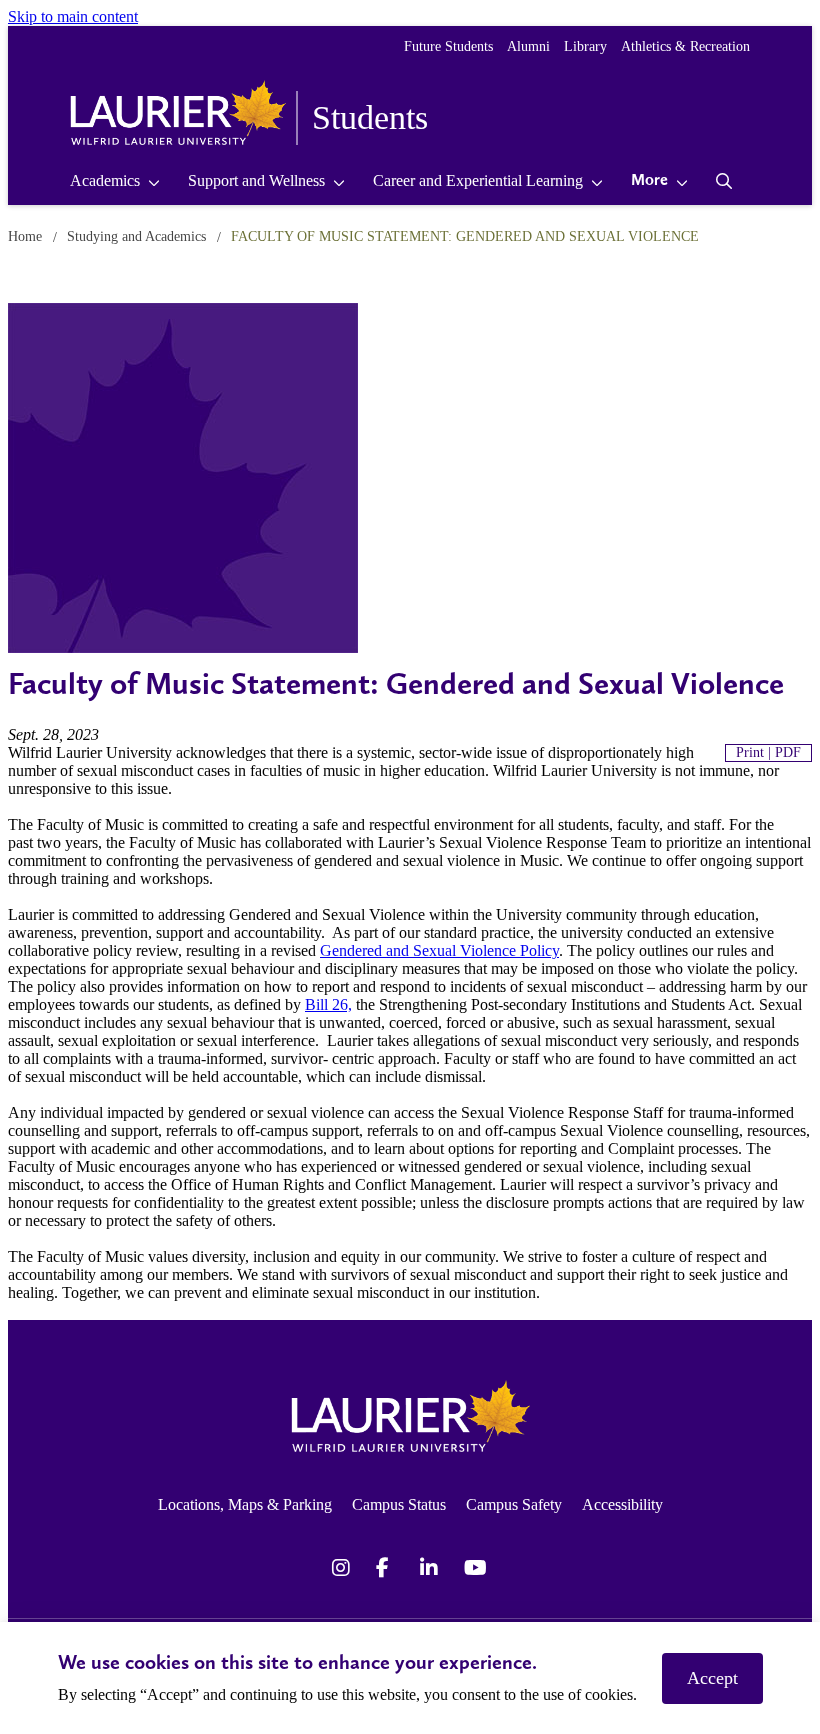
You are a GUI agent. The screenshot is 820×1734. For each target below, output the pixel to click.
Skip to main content (73, 16)
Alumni (528, 46)
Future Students (448, 46)
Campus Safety (514, 1504)
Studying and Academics (136, 236)
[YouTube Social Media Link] (476, 1568)
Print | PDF (768, 752)
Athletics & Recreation (685, 46)
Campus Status (399, 1504)
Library (585, 46)
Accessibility (622, 1504)
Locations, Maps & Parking (245, 1504)
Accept (712, 1678)
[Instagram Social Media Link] (344, 1568)
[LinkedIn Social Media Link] (432, 1568)
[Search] (724, 181)
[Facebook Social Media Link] (388, 1568)
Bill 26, (328, 1004)
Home (25, 236)
